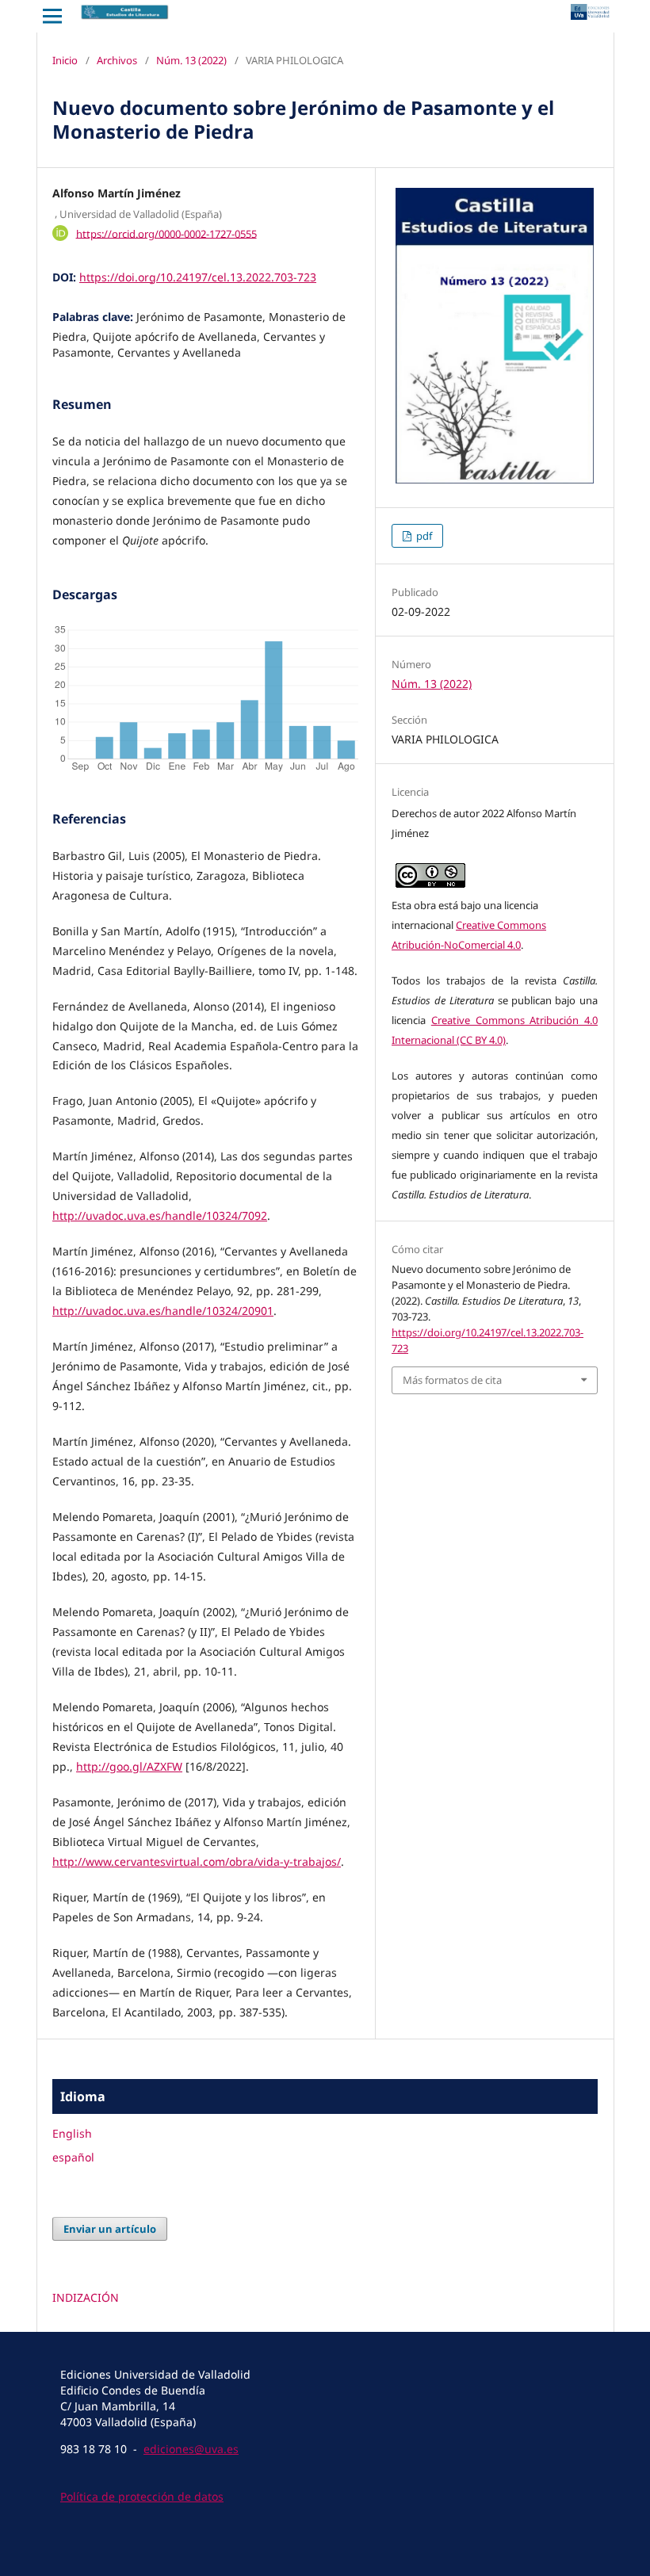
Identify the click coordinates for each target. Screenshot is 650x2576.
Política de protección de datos (142, 2496)
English (72, 2133)
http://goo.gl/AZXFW (129, 1766)
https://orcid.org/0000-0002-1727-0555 (166, 233)
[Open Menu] (52, 16)
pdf (423, 536)
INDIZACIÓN (86, 2297)
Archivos (117, 60)
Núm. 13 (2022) (191, 60)
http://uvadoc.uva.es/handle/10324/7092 (160, 1215)
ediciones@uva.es (191, 2449)
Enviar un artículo (110, 2229)
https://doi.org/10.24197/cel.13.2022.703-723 (198, 277)
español (73, 2157)
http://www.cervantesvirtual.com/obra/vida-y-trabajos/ (197, 1861)
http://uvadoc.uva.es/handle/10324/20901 (163, 1311)
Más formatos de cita (452, 1380)
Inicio (65, 60)
